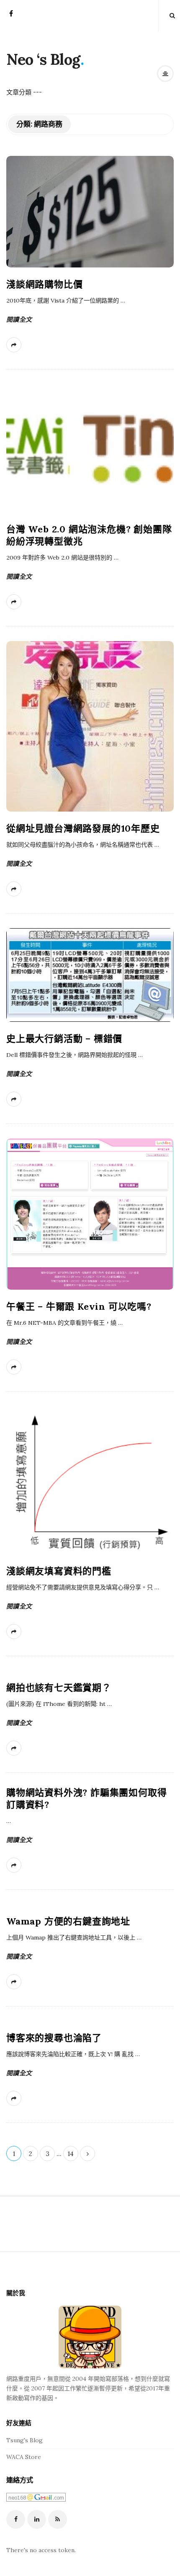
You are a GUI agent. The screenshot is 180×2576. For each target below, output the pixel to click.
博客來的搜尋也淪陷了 (54, 2038)
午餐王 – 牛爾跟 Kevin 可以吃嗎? (79, 1306)
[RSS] (58, 2519)
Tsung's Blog (24, 2440)
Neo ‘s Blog (43, 59)
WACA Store (24, 2457)
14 (71, 2154)
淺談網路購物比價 (44, 284)
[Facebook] (11, 16)
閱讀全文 (19, 319)
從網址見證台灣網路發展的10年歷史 (83, 828)
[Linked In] (37, 2519)
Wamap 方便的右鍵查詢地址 (68, 1921)
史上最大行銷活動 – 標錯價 (64, 1039)
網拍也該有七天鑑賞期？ (59, 1688)
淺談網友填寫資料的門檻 (59, 1571)
